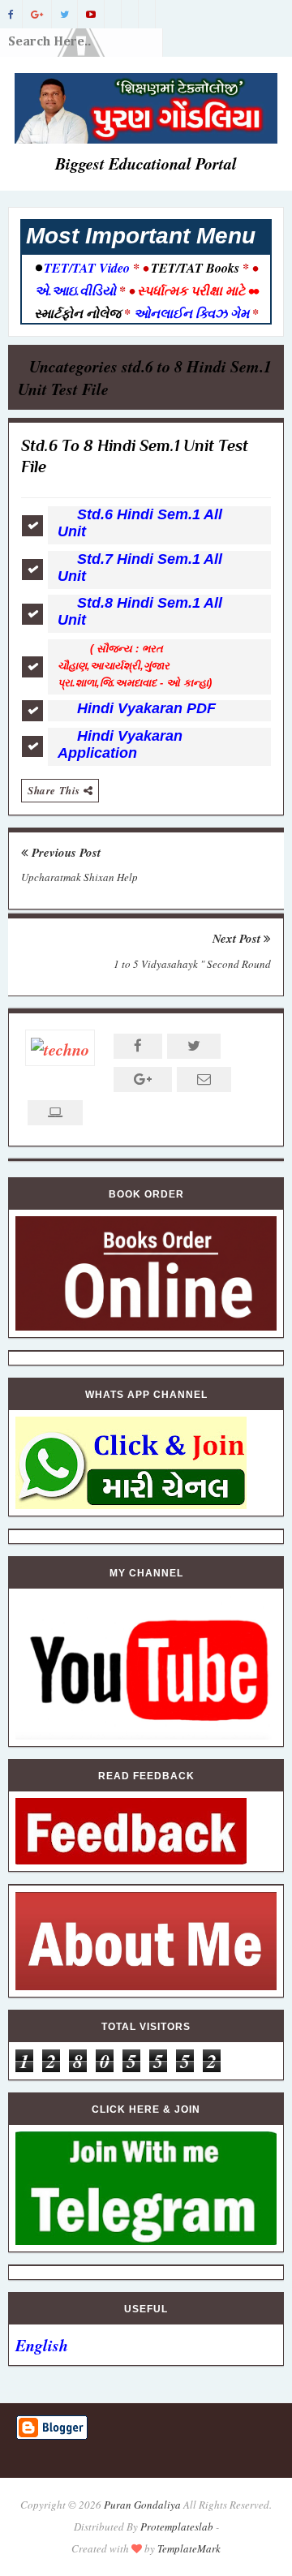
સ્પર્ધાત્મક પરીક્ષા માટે (191, 290)
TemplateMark (189, 2548)
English (42, 2345)
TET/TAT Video (87, 268)
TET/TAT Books (195, 268)
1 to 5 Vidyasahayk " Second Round (192, 964)
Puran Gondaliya (142, 2505)
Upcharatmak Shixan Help (79, 877)
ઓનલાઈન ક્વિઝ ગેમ (193, 313)
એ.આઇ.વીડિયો (77, 290)
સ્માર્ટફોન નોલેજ (79, 313)
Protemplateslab (177, 2527)
